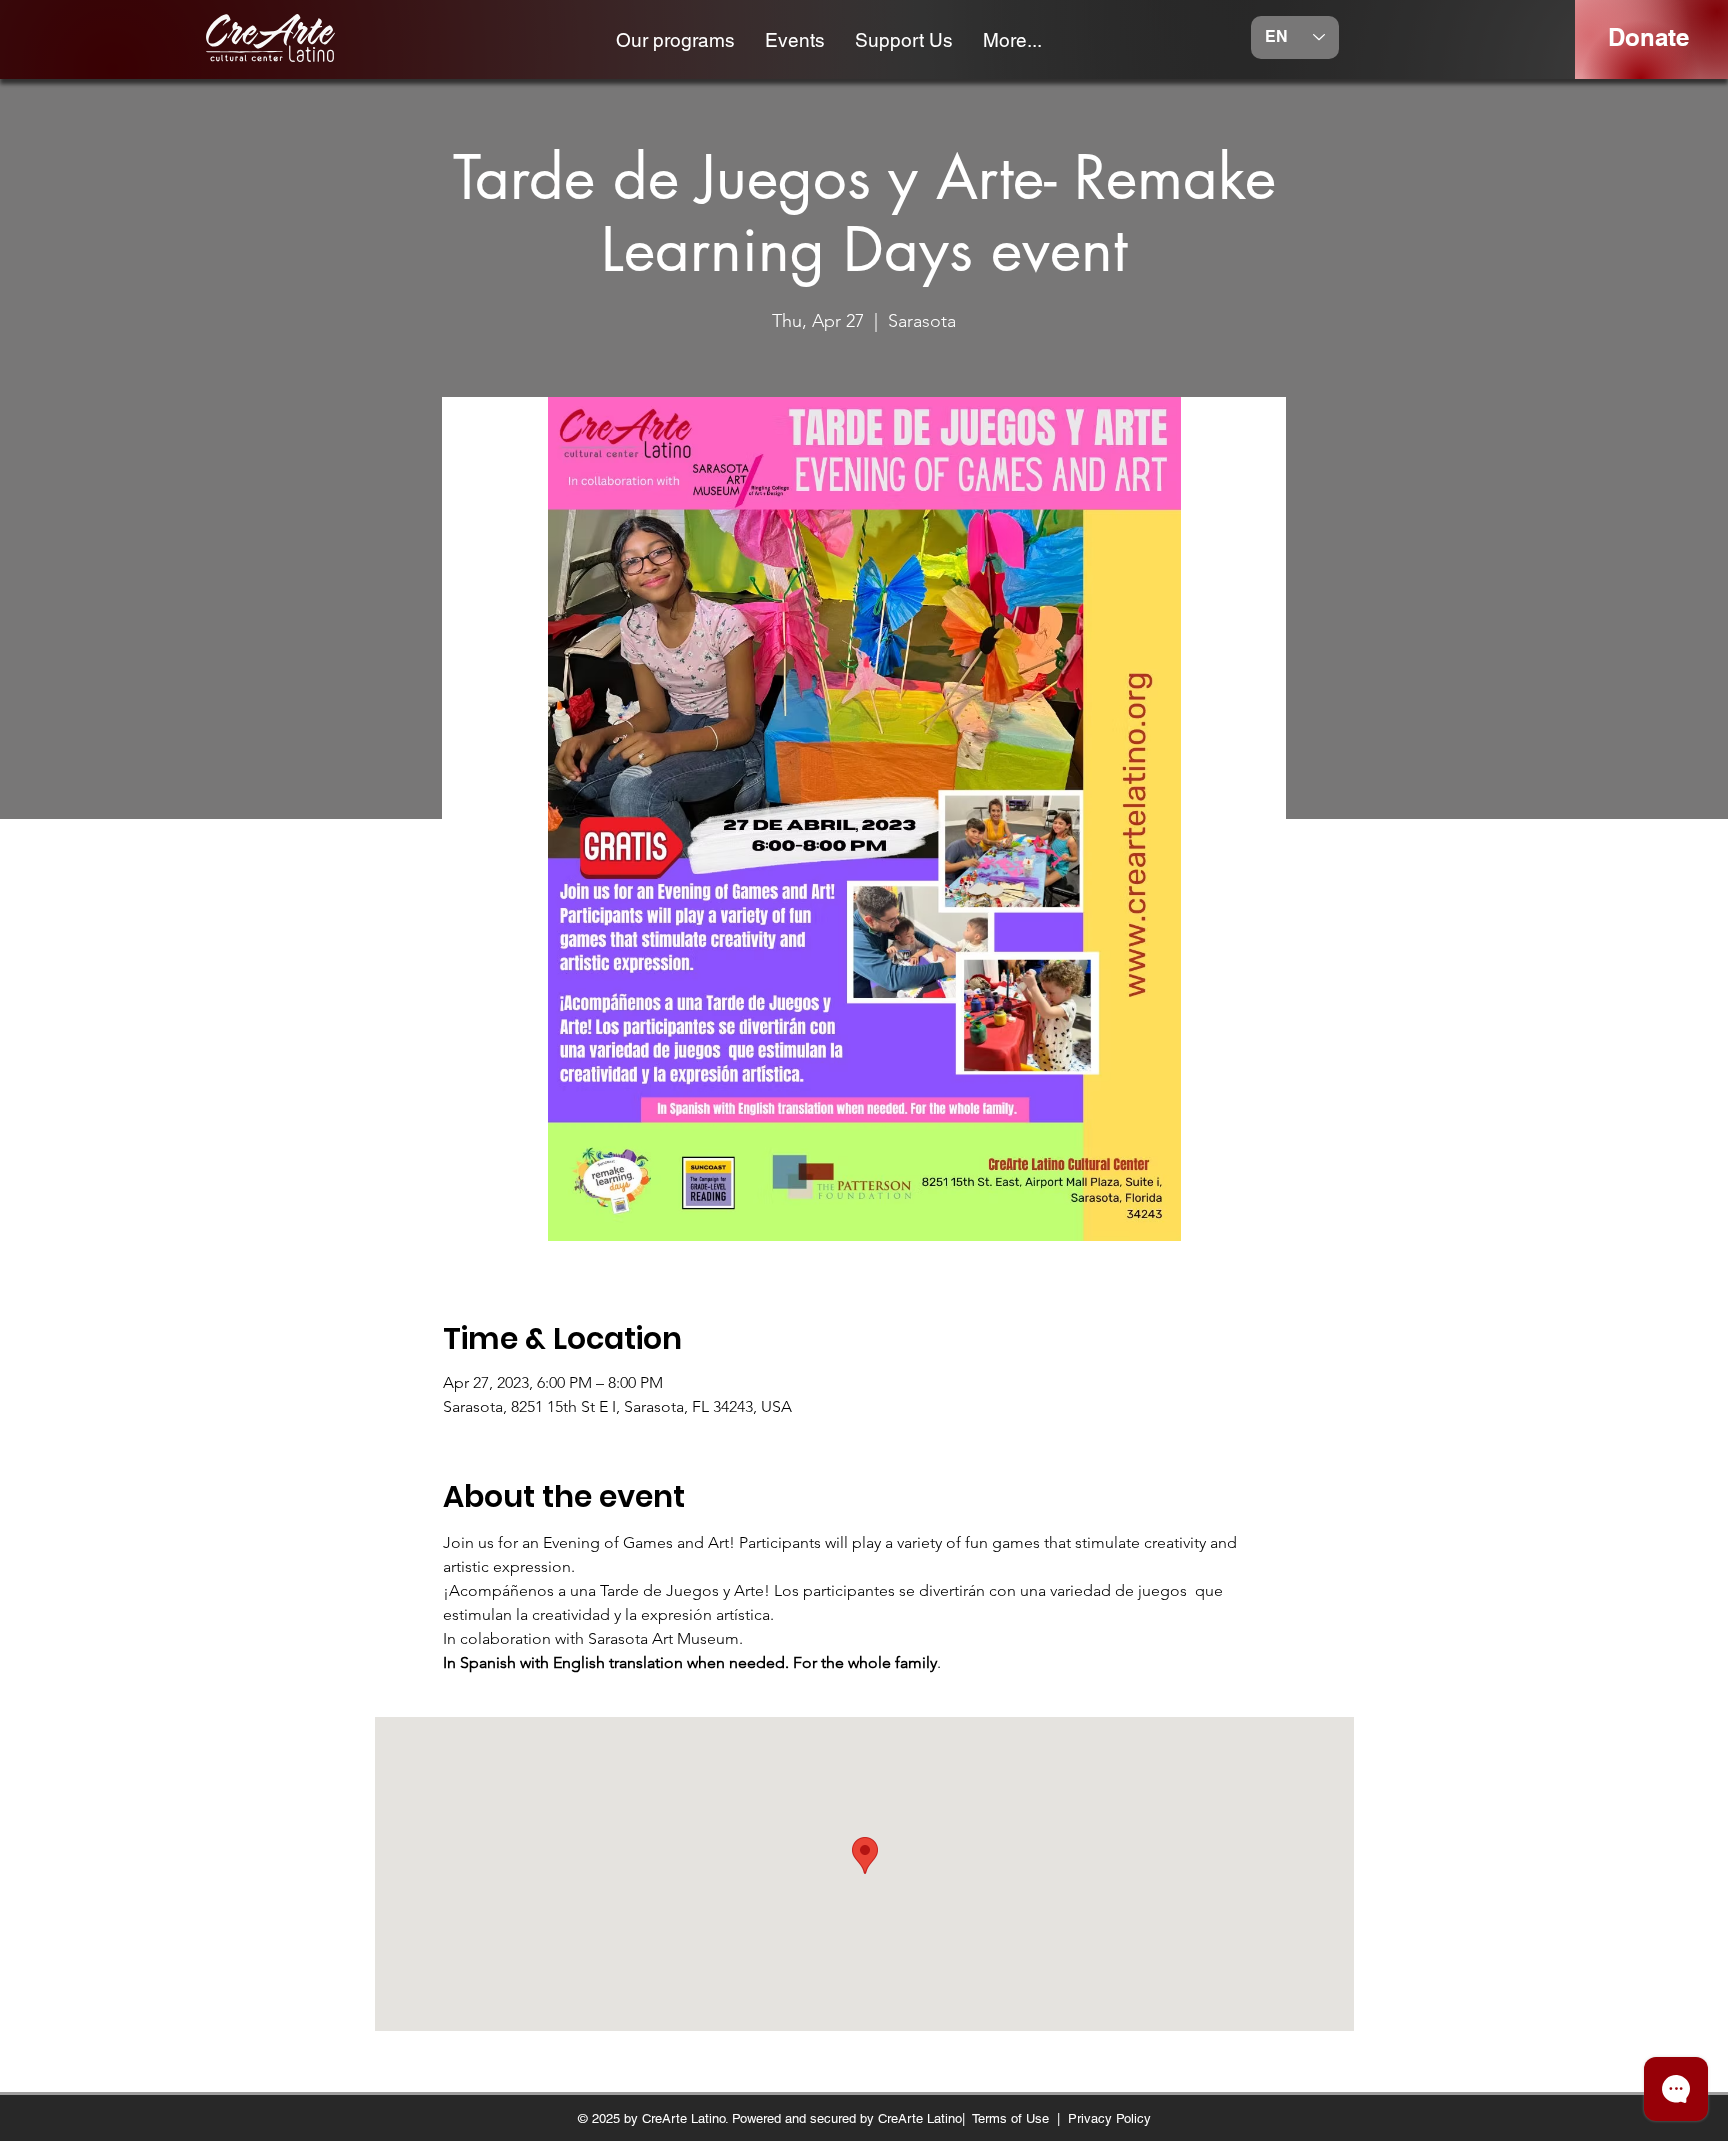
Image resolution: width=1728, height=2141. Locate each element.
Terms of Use (1010, 2118)
